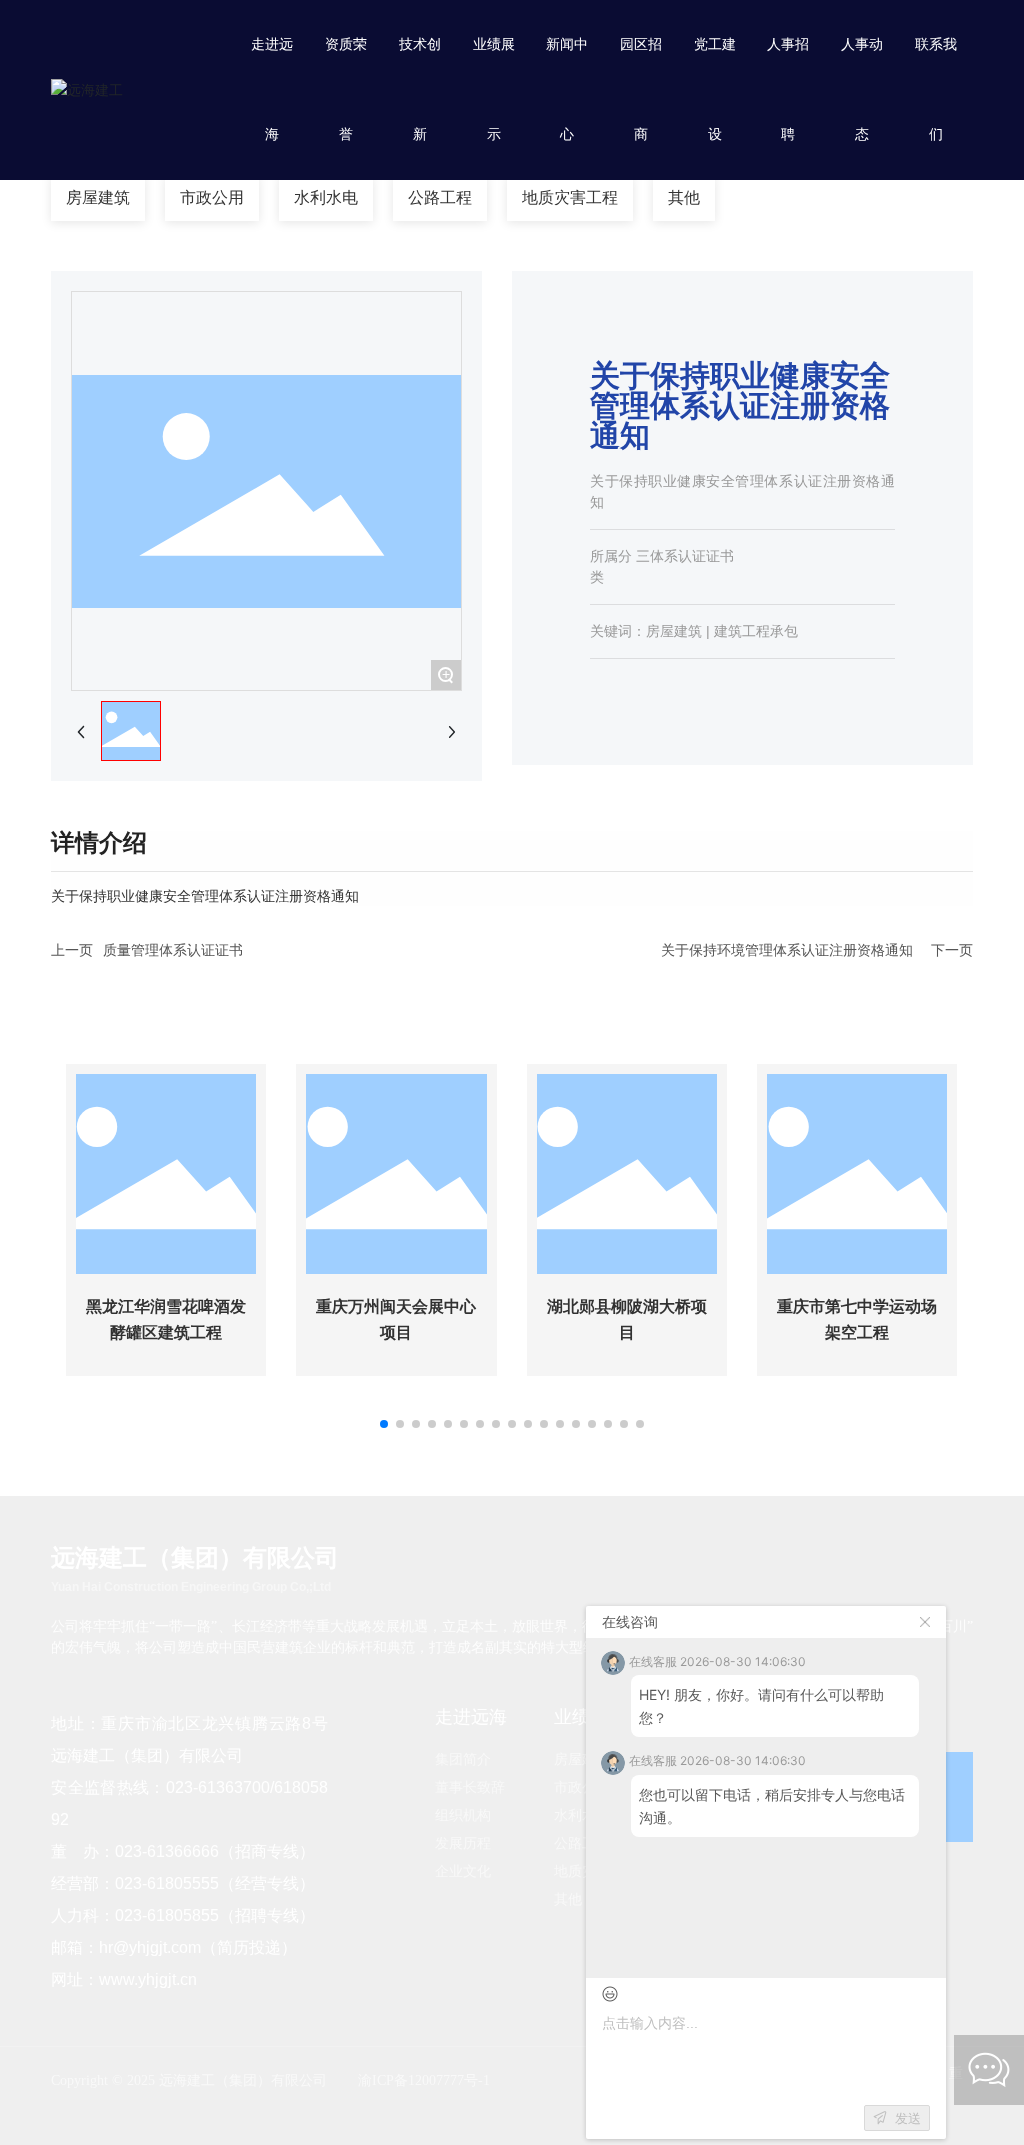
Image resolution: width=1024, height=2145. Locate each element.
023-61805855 (167, 1915)
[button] (384, 1424)
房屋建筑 (98, 197)
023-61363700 (218, 1787)
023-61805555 (167, 1883)
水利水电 (326, 197)
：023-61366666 (159, 1851)
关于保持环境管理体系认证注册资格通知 (787, 950)
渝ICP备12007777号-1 (424, 2080)
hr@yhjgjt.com (150, 1947)
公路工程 (440, 197)
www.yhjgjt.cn (148, 1979)
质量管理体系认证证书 (173, 950)
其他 (684, 197)
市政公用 (212, 197)
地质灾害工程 (570, 197)
